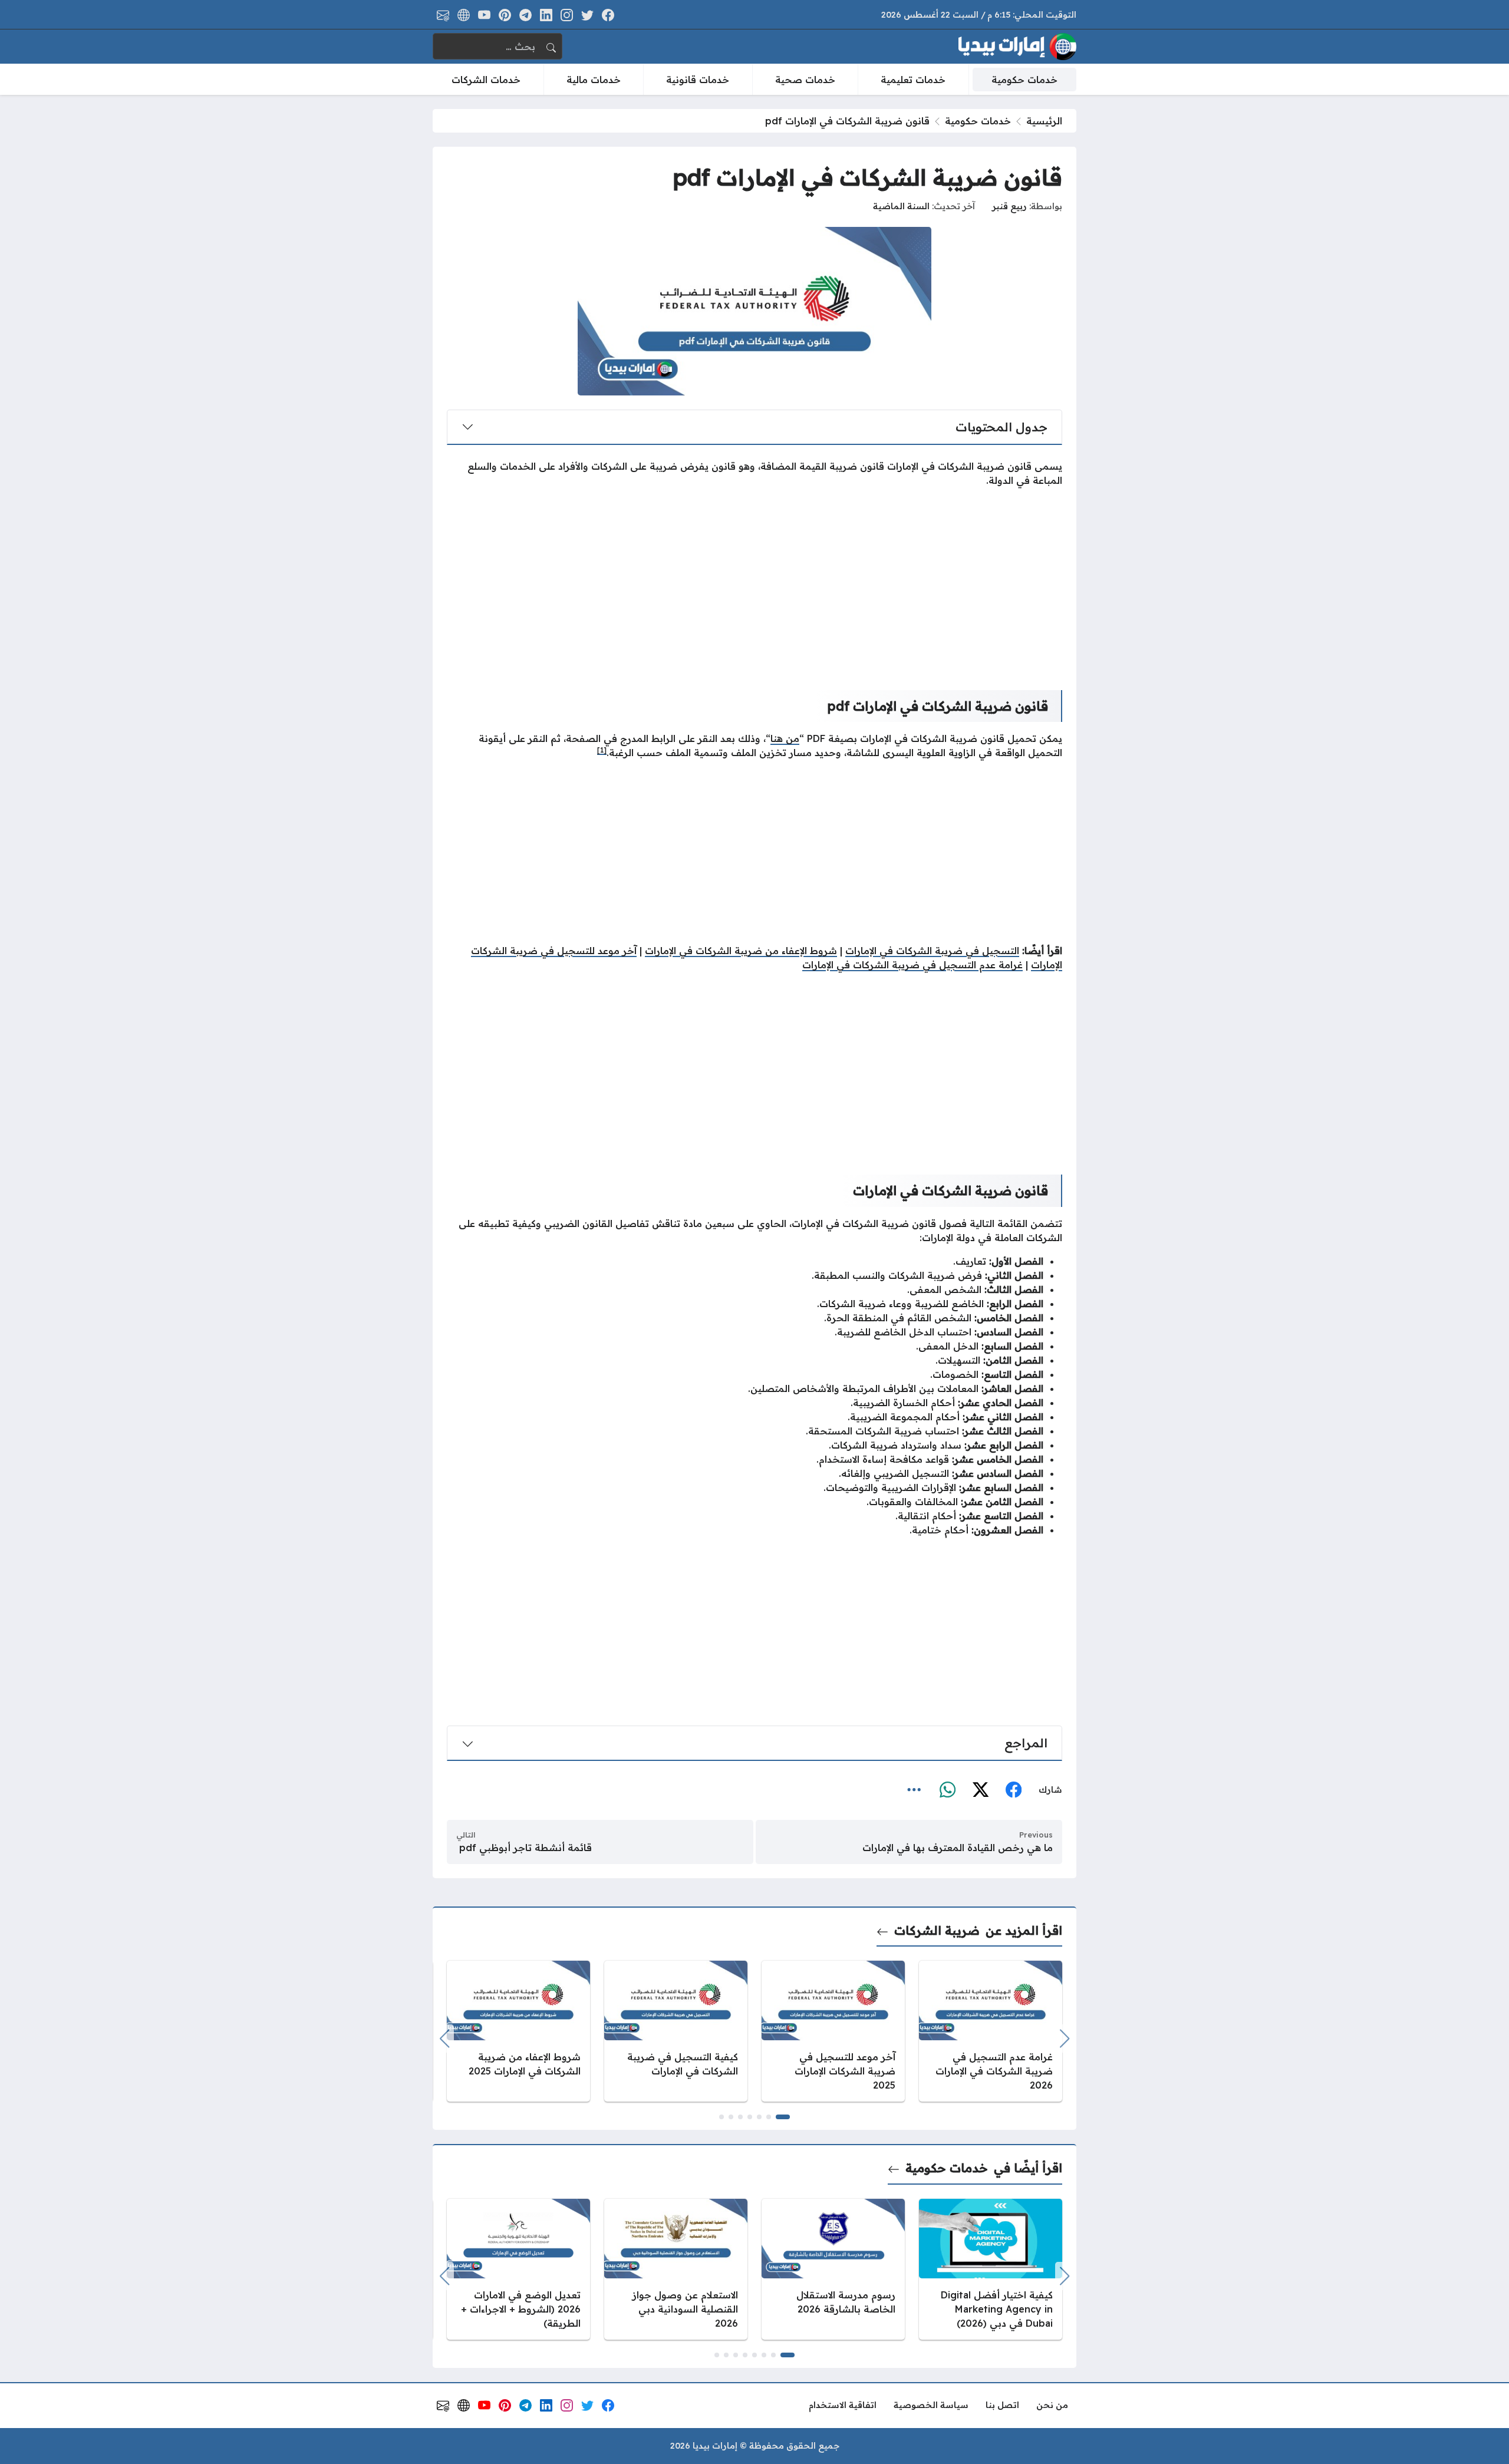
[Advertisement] (754, 579)
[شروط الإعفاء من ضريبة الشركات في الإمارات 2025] (518, 2031)
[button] (783, 2117)
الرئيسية (1044, 121)
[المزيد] (914, 1790)
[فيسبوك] (1013, 1790)
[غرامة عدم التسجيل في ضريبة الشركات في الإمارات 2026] (991, 2031)
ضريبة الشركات (937, 1930)
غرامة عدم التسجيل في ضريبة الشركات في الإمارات (912, 965)
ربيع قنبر (1009, 206)
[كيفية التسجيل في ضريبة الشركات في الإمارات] (676, 2031)
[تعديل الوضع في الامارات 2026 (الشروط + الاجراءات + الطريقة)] (518, 2269)
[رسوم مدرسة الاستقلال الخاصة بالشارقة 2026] (833, 2269)
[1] (602, 750)
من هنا (785, 738)
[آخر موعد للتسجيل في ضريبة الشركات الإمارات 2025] (833, 2031)
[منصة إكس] (980, 1790)
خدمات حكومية (978, 121)
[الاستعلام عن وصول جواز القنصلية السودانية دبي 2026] (676, 2269)
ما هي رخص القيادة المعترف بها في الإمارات (958, 1848)
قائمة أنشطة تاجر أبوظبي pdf (524, 1848)
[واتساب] (947, 1790)
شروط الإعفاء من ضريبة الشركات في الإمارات (741, 951)
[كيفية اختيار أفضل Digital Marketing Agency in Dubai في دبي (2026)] (991, 2269)
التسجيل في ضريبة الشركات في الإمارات (932, 951)
